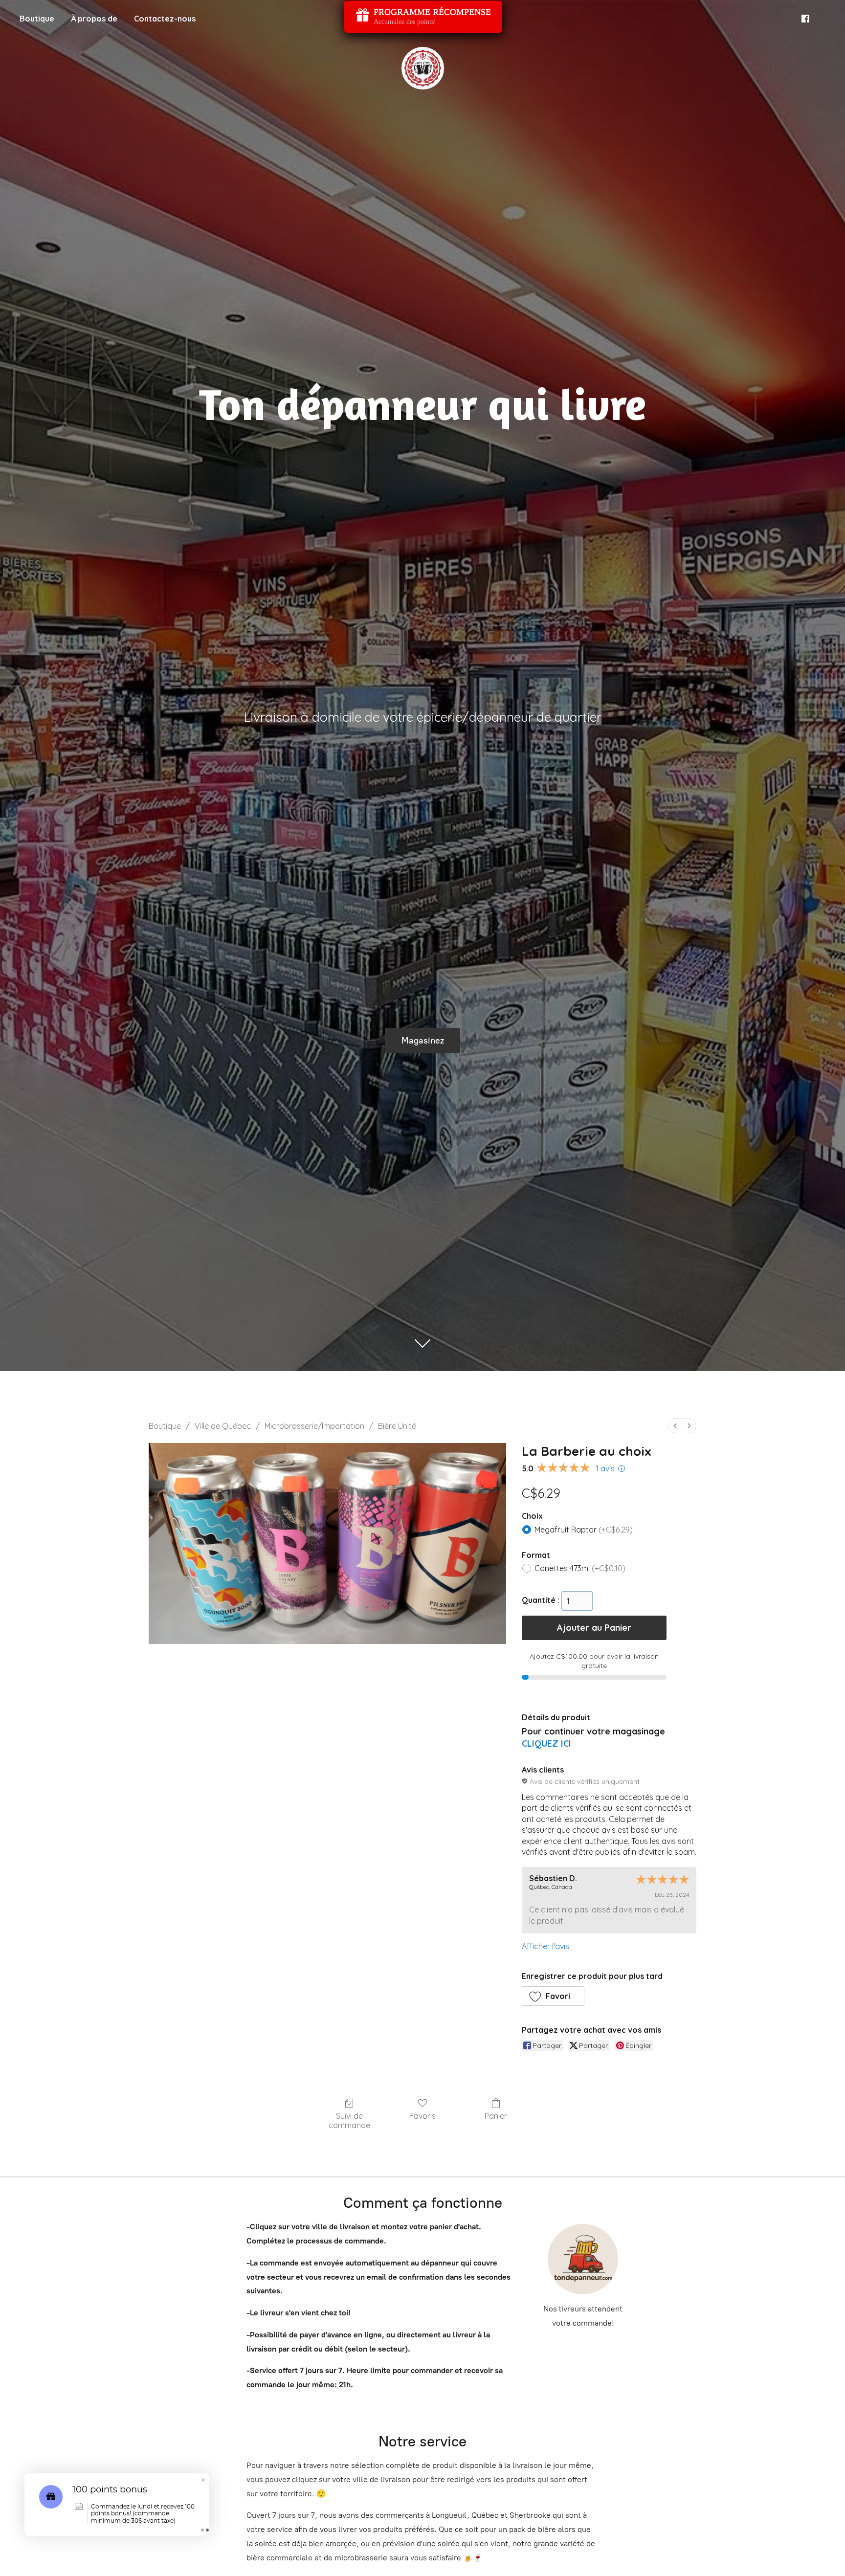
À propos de (94, 19)
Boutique (37, 19)
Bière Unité (397, 1426)
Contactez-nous (165, 19)
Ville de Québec (223, 1426)
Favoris (422, 2116)
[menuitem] (675, 1426)
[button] (553, 1996)
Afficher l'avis (545, 1946)
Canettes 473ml (580, 1568)
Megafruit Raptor (584, 1530)
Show (423, 17)
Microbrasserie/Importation (314, 1426)
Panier (496, 2116)
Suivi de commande (349, 2121)
